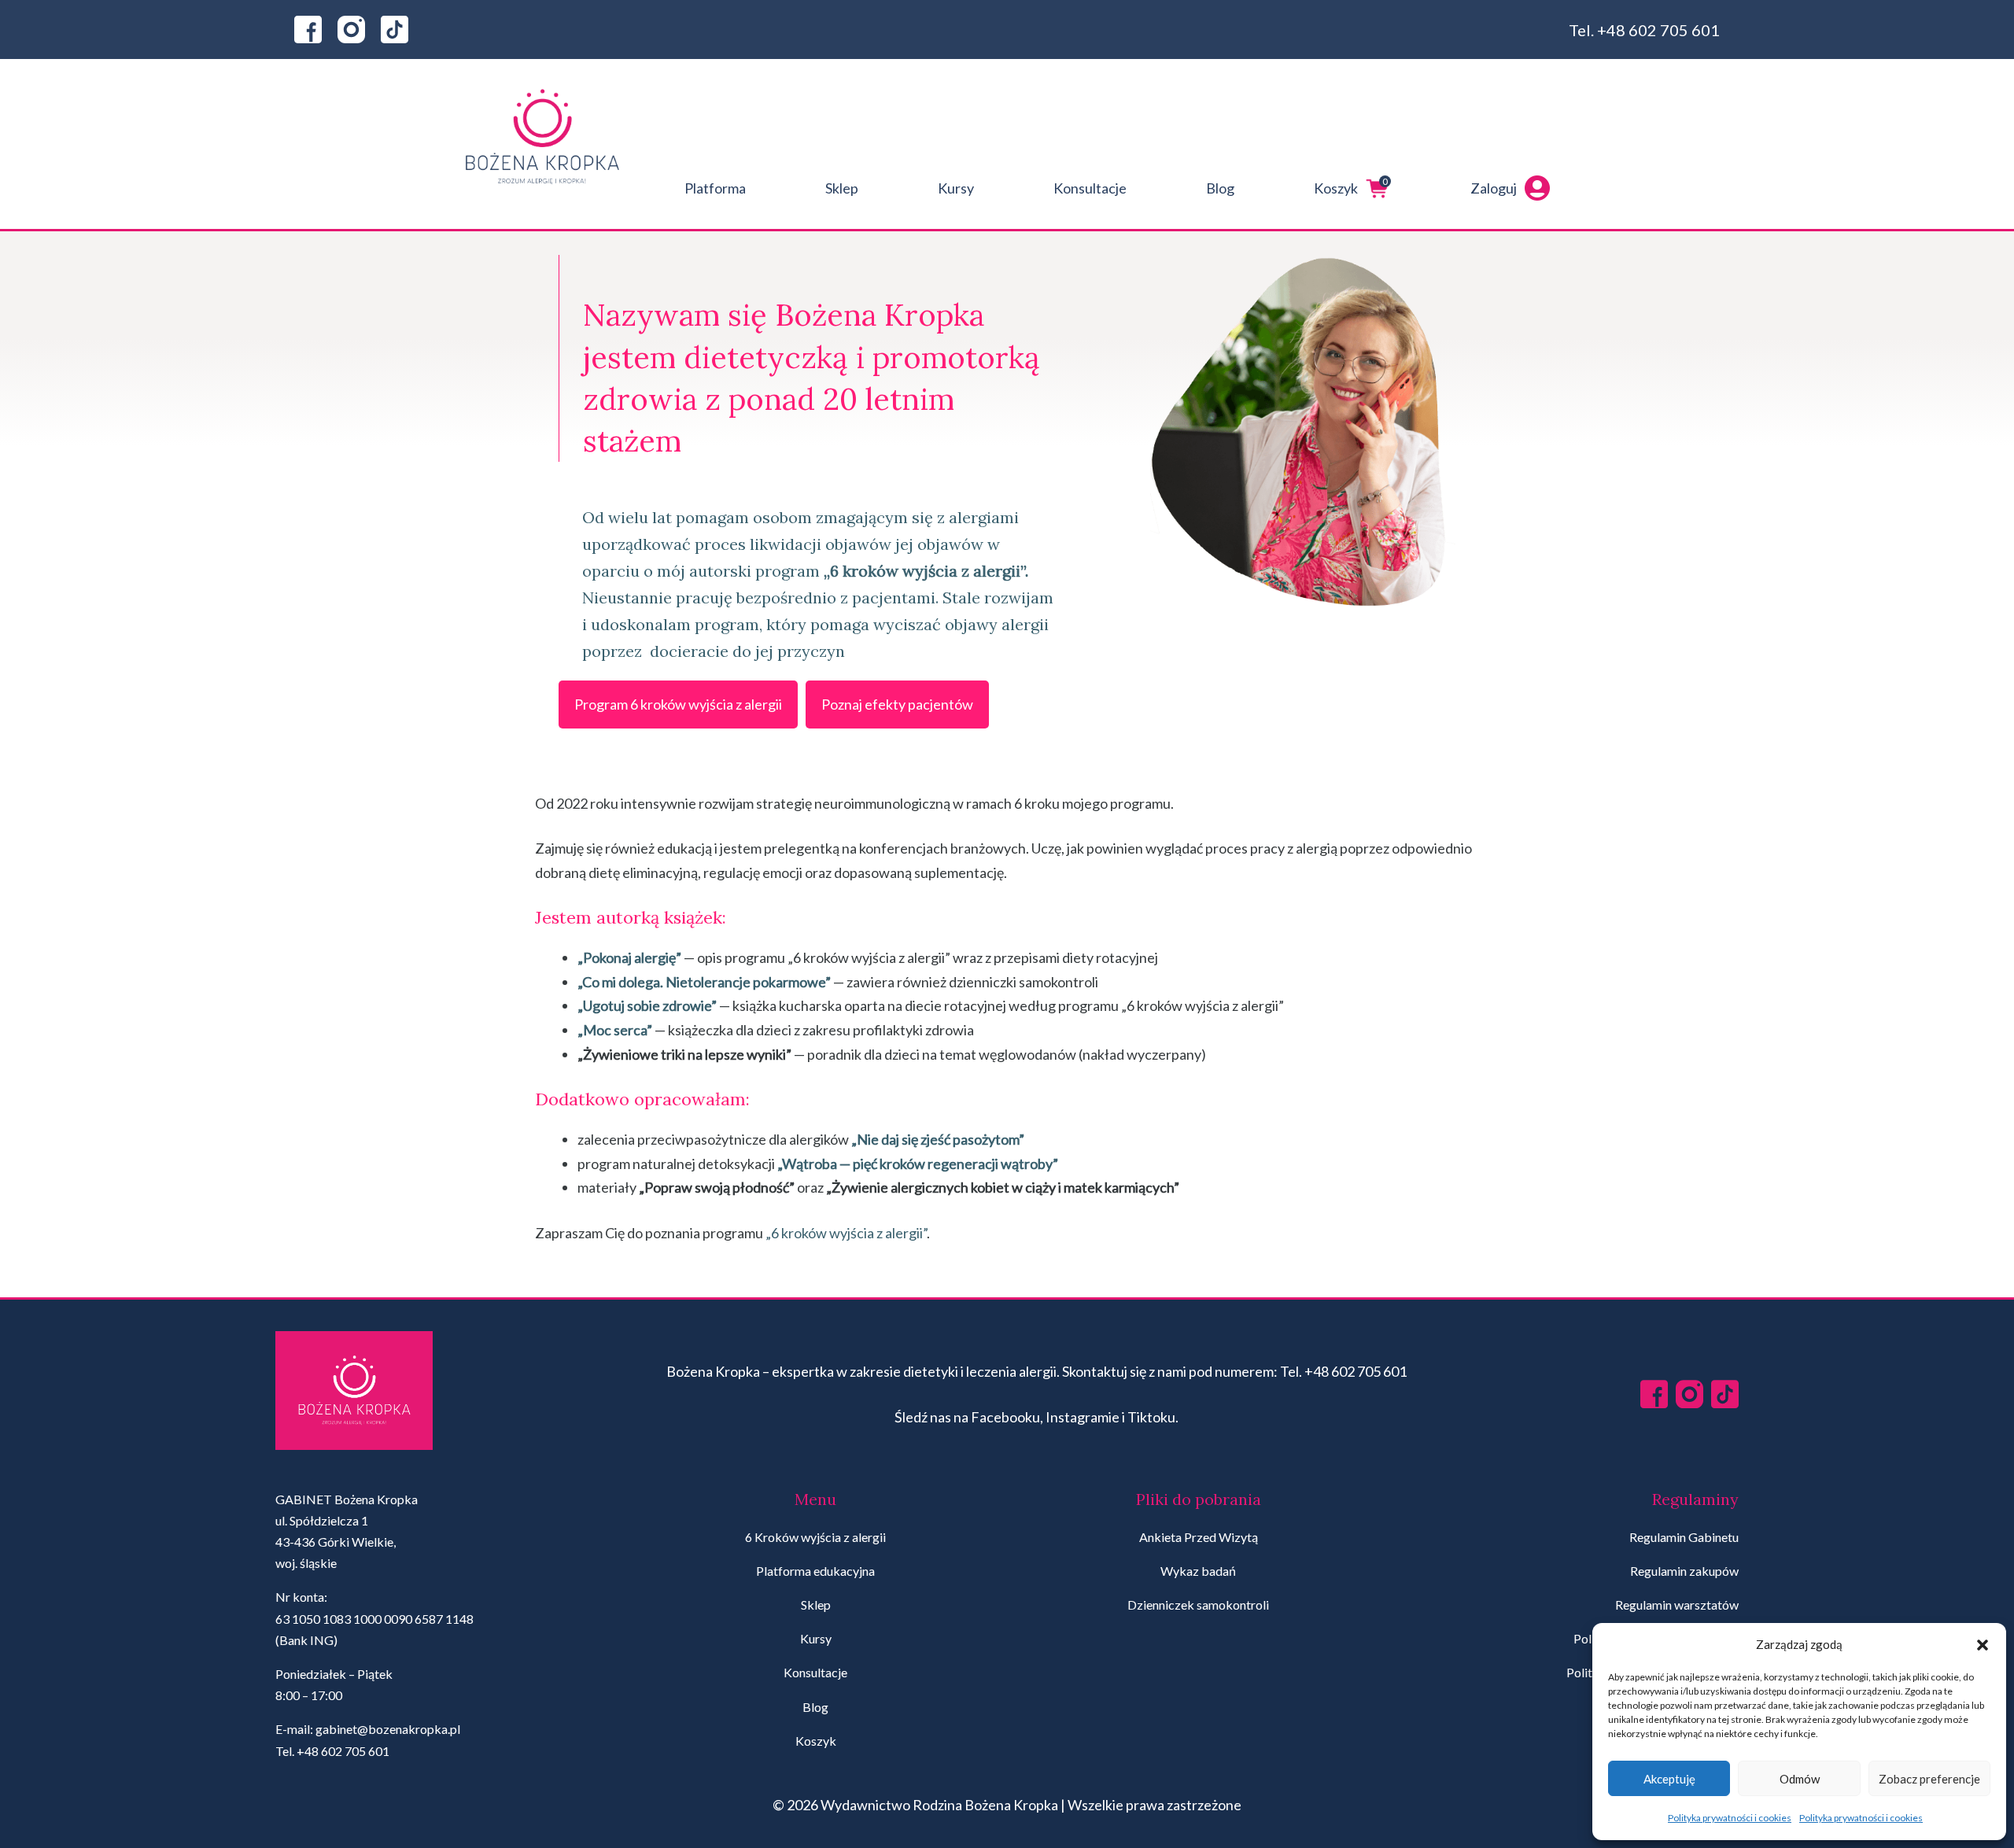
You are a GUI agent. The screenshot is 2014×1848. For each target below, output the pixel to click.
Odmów (1800, 1779)
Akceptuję (1669, 1779)
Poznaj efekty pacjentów (897, 704)
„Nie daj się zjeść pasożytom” (938, 1139)
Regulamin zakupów (1684, 1571)
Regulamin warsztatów (1677, 1605)
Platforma (715, 188)
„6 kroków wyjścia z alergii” (846, 1233)
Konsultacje (1090, 188)
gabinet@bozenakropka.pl (388, 1729)
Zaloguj (1494, 188)
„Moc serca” (615, 1030)
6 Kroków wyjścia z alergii (815, 1537)
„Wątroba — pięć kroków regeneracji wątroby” (918, 1164)
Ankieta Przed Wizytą (1199, 1537)
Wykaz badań (1198, 1571)
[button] (1983, 1645)
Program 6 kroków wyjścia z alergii (678, 704)
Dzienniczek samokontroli (1198, 1605)
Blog (1220, 188)
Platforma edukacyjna (815, 1571)
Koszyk (1351, 186)
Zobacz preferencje (1929, 1779)
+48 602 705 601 (1658, 30)
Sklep (842, 188)
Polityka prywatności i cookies (1730, 1818)
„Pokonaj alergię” (629, 957)
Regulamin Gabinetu (1684, 1537)
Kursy (956, 188)
